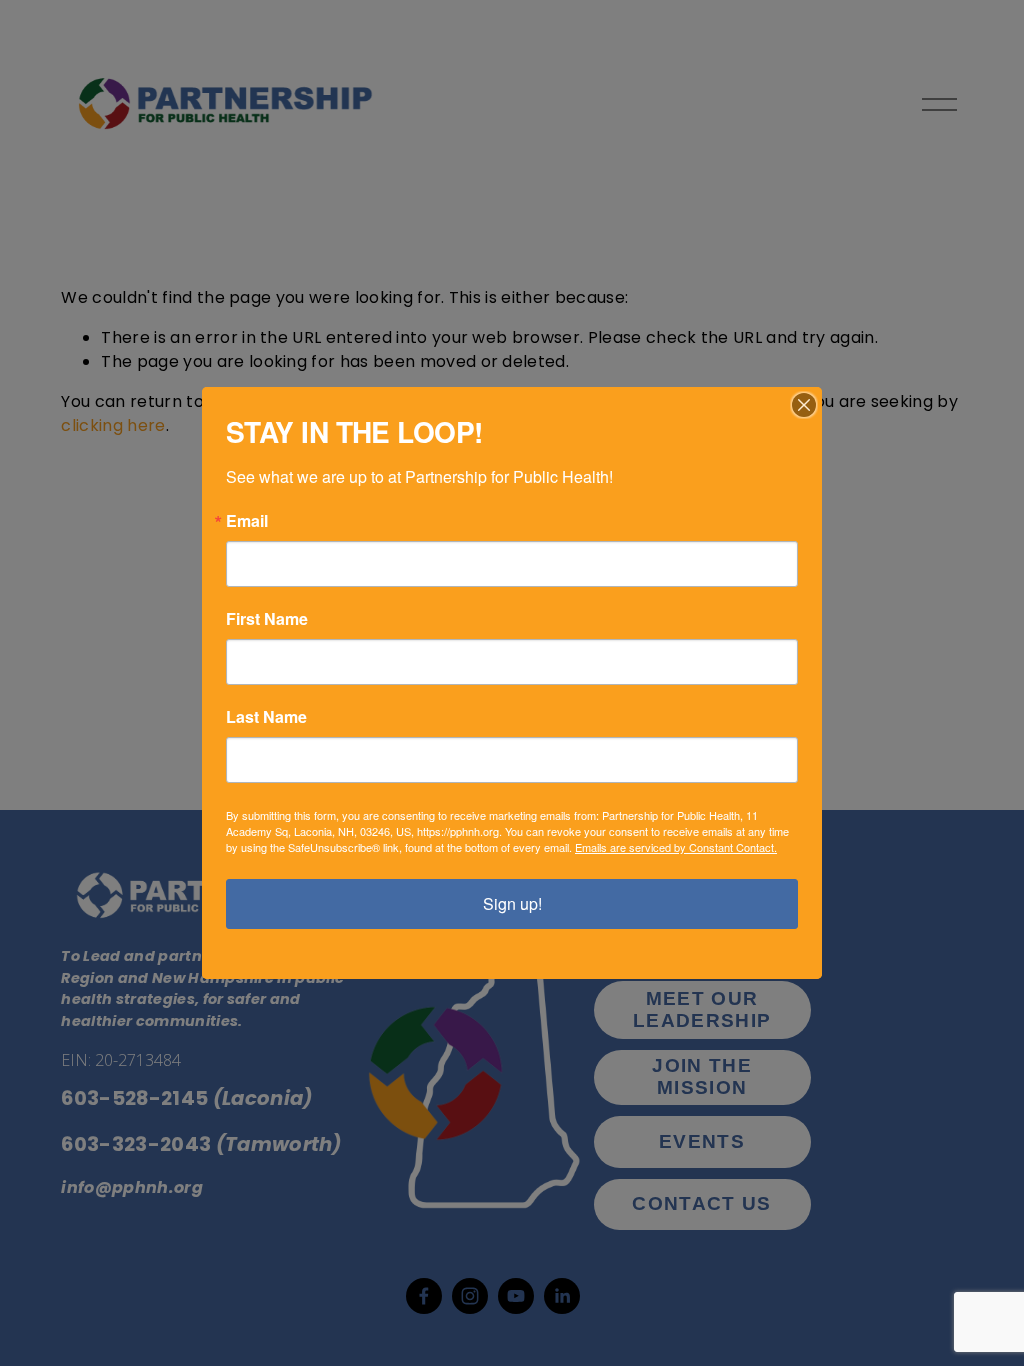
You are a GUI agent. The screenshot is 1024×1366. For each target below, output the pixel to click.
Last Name (266, 717)
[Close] (804, 405)
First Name (267, 619)
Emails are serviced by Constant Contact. (676, 847)
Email (247, 521)
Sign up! (512, 903)
